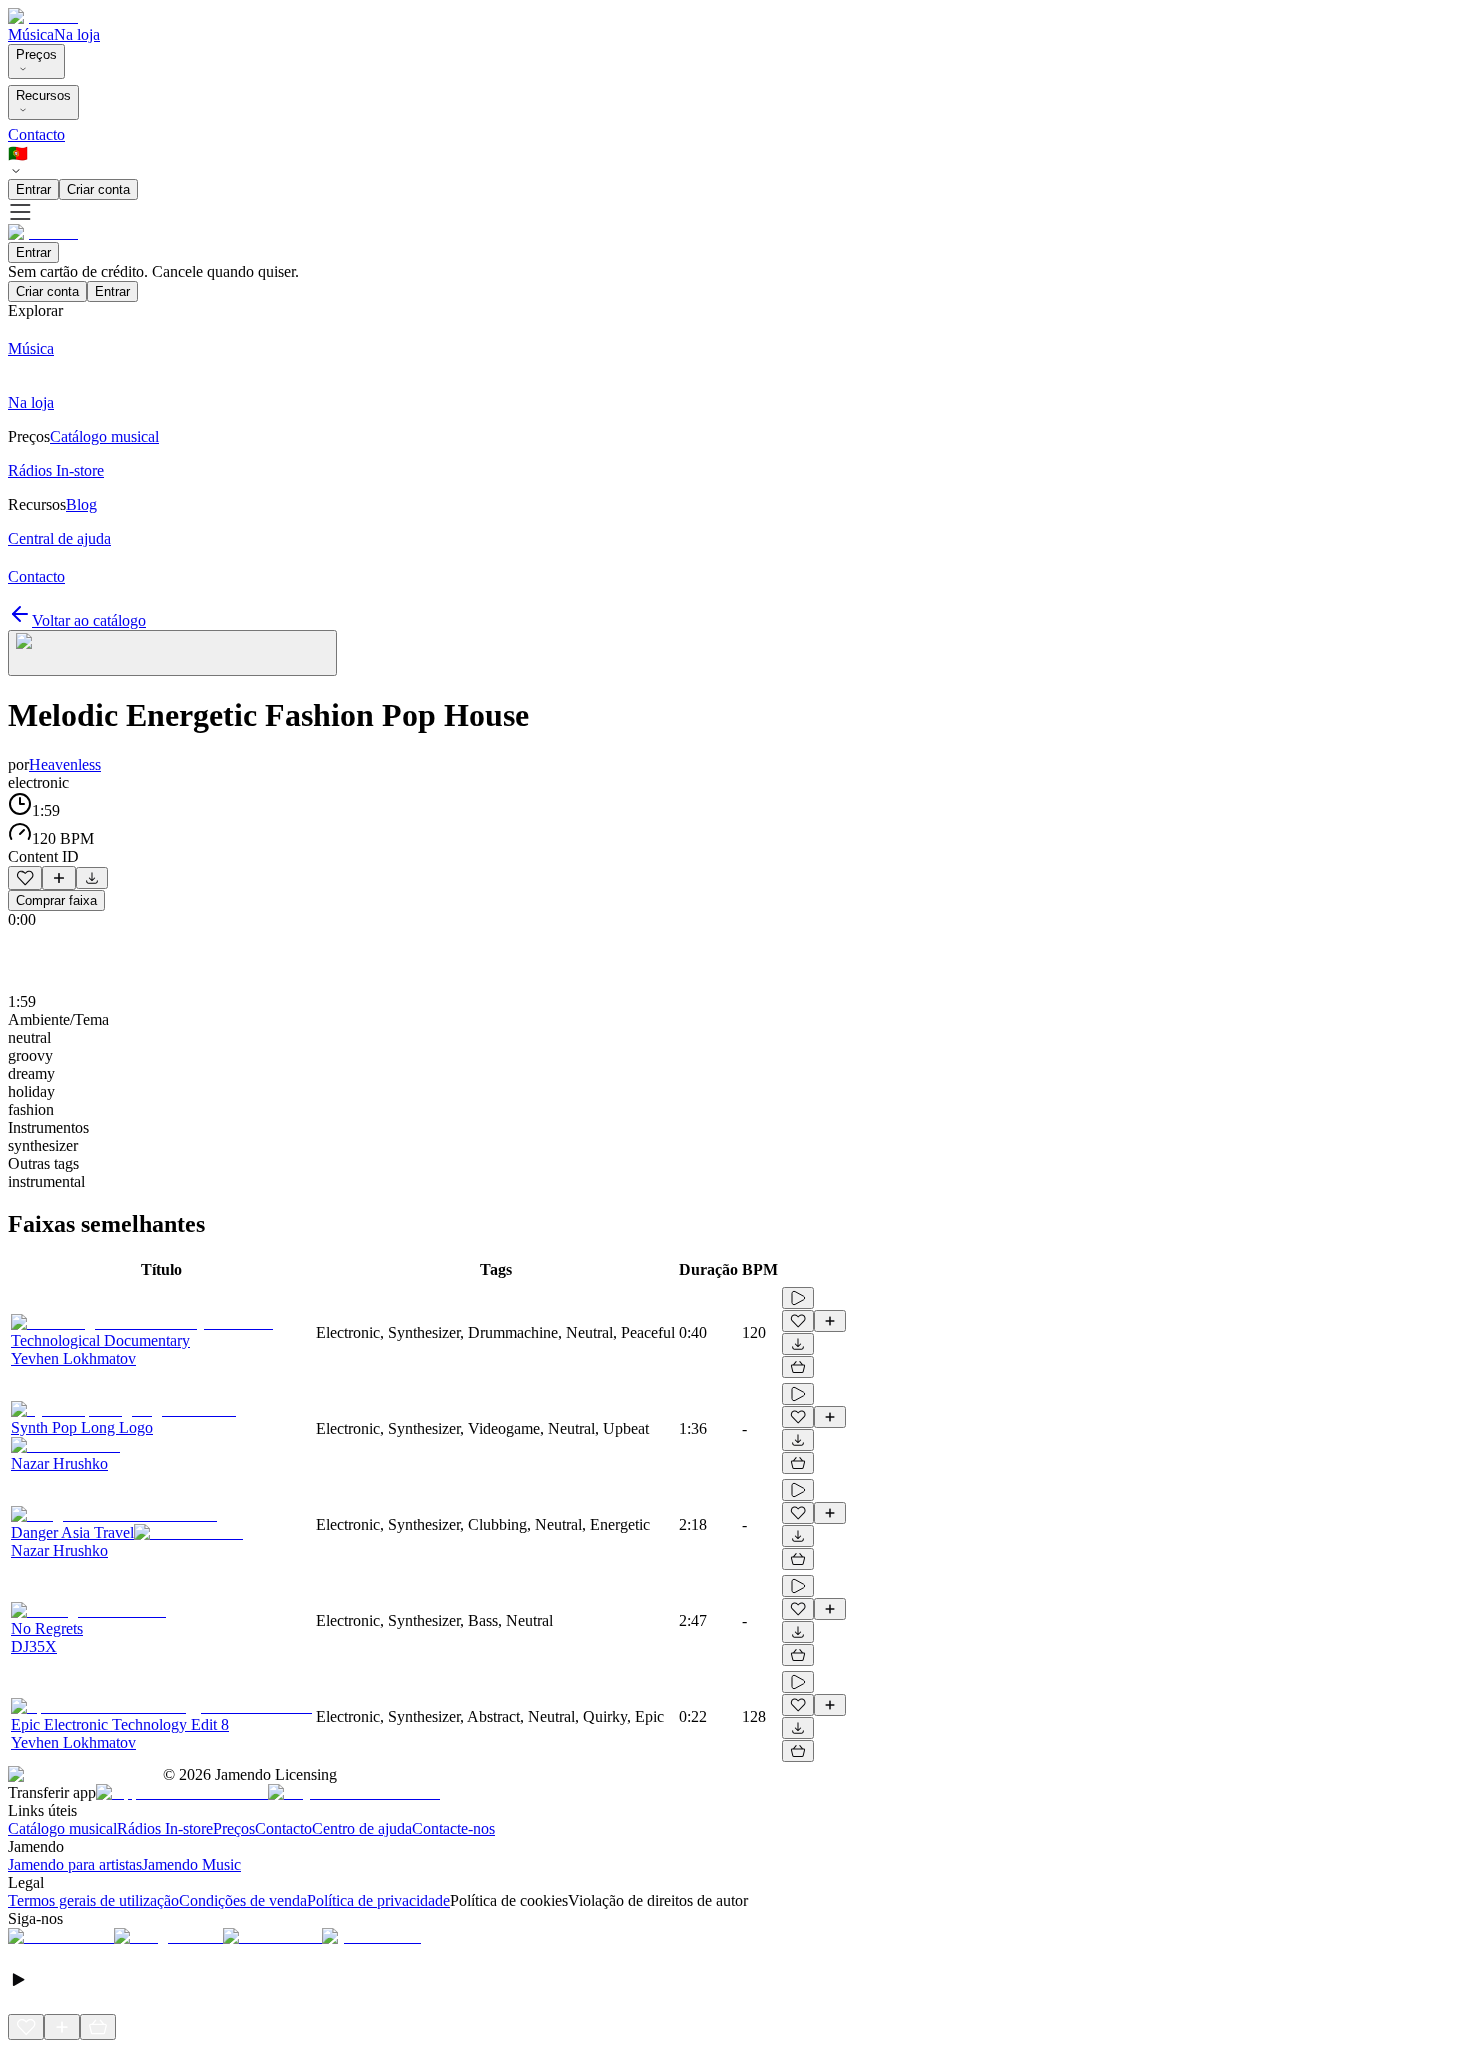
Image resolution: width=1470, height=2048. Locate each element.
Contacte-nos (453, 1828)
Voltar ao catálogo (89, 620)
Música (31, 34)
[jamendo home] (43, 16)
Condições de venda (243, 1900)
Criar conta (98, 189)
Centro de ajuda (362, 1828)
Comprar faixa (56, 900)
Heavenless (65, 764)
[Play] (172, 653)
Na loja (77, 34)
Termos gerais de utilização (93, 1900)
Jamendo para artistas (75, 1864)
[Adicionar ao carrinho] (798, 1367)
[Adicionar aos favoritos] (25, 878)
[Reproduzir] (798, 1298)
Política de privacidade (378, 1900)
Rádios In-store (165, 1828)
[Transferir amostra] (92, 878)
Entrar (33, 189)
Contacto (36, 134)
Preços (36, 54)
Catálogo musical (62, 1828)
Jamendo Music (191, 1864)
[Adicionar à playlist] (59, 878)
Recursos (43, 95)
